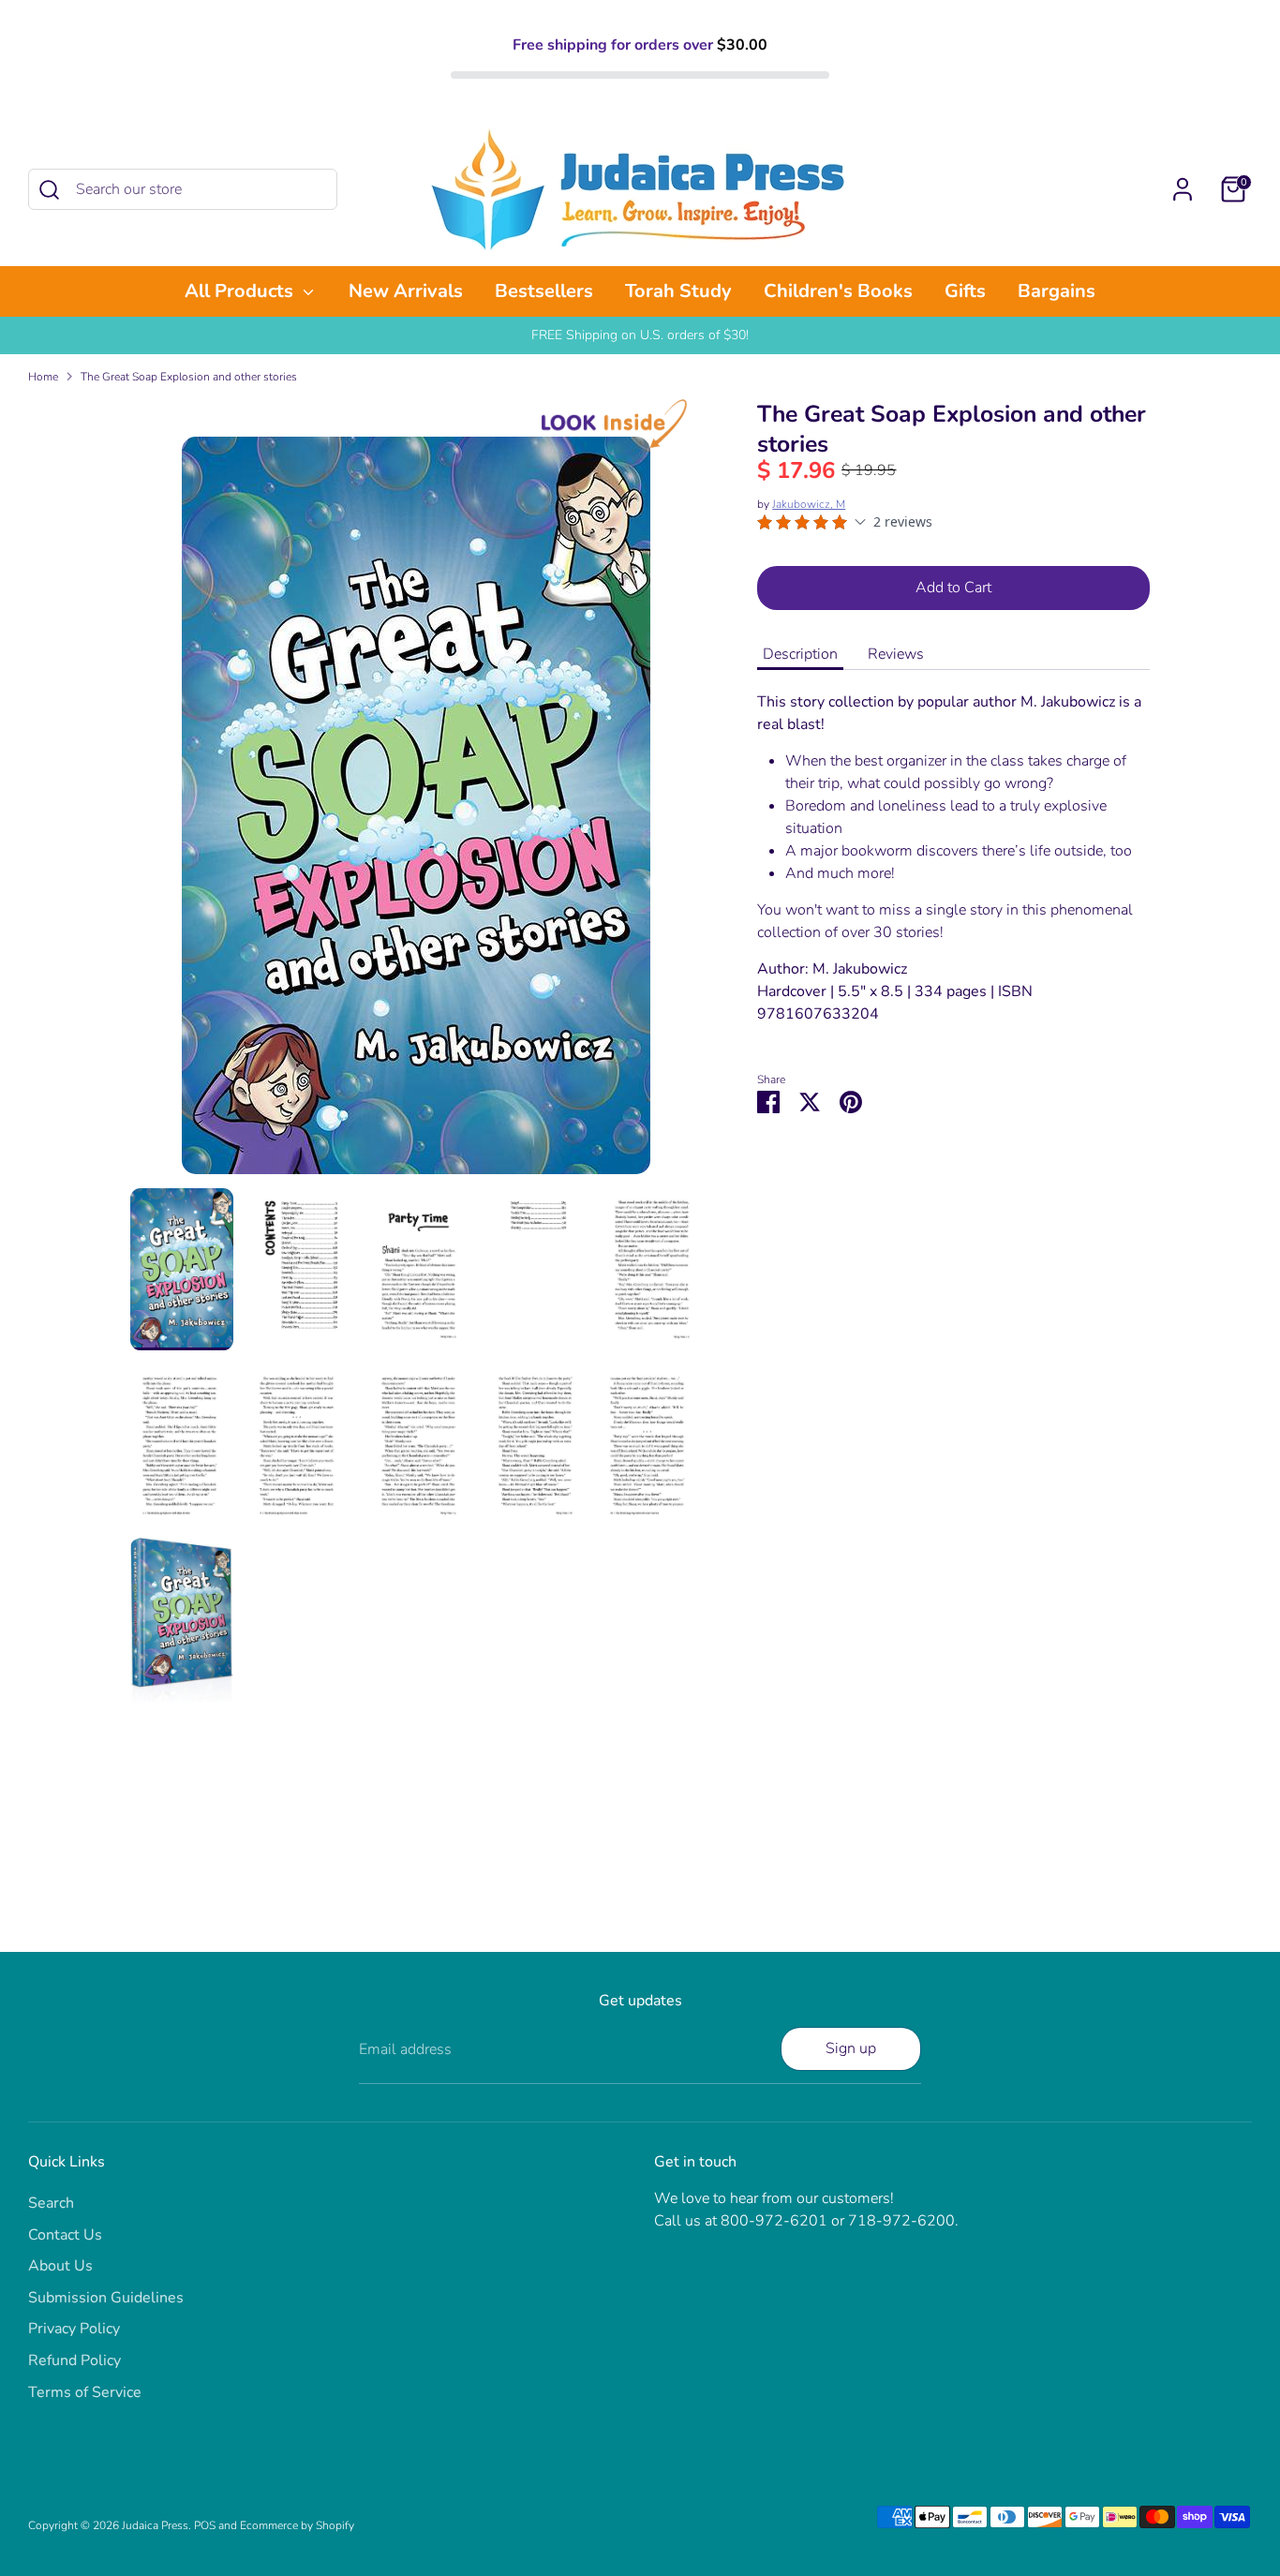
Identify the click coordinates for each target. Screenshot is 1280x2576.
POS (205, 2525)
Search (51, 2203)
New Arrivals (406, 291)
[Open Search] (49, 190)
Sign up (851, 2048)
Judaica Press (155, 2525)
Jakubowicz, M (809, 504)
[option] (416, 812)
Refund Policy (74, 2360)
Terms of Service (85, 2392)
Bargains (1057, 291)
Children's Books (838, 291)
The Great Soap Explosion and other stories (189, 377)
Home (43, 377)
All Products (241, 291)
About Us (60, 2266)
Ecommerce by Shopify (297, 2525)
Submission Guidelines (106, 2298)
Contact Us (65, 2235)
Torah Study (678, 291)
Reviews (896, 654)
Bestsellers (544, 291)
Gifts (965, 291)
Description (800, 654)
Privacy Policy (74, 2329)
